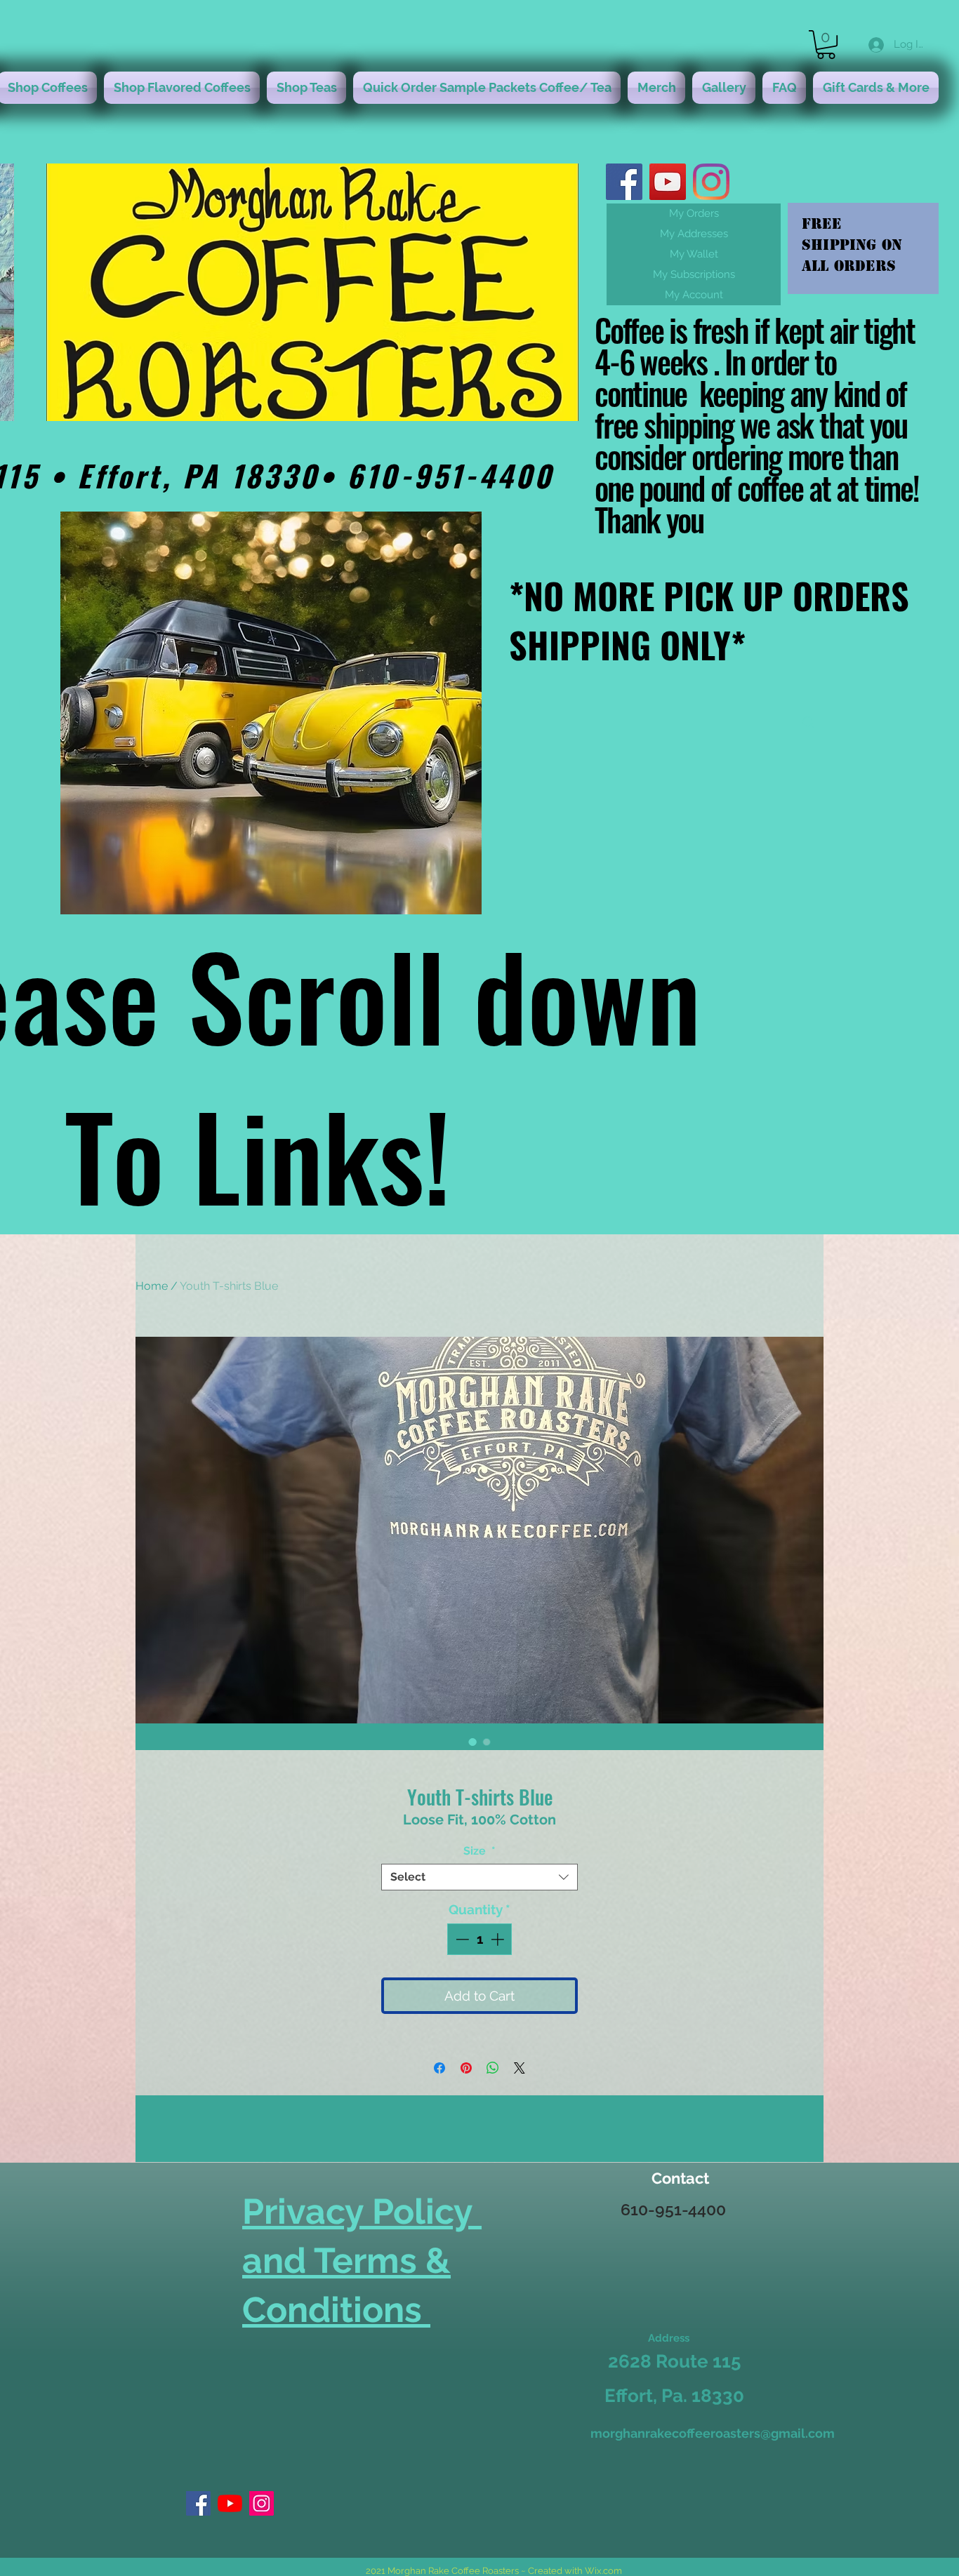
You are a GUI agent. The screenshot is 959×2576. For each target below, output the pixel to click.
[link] (826, 45)
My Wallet (694, 254)
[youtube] (668, 182)
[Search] (809, 723)
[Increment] (499, 1939)
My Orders (694, 213)
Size (479, 1851)
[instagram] (711, 182)
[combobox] (479, 1877)
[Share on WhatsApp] (493, 2068)
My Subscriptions (694, 274)
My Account (694, 295)
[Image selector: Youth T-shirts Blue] (472, 1742)
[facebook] (624, 182)
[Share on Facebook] (439, 2068)
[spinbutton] (480, 1939)
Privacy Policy (362, 2211)
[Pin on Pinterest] (466, 2068)
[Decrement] (461, 1939)
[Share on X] (520, 2068)
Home (152, 1286)
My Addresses (694, 234)
